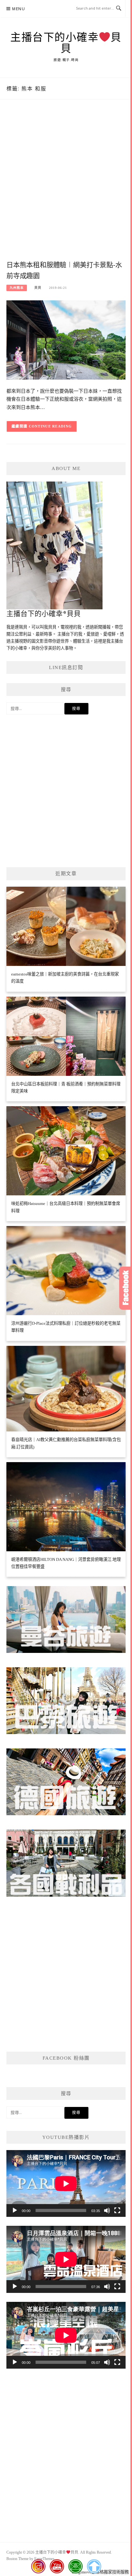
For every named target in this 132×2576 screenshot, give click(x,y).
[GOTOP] (94, 2566)
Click (126, 1288)
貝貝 (38, 288)
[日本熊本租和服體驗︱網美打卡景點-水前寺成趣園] (66, 339)
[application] (66, 2183)
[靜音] (107, 2210)
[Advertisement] (66, 187)
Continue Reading (50, 426)
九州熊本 (17, 288)
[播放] (15, 2210)
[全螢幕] (117, 2210)
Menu (19, 9)
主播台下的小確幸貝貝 (66, 43)
